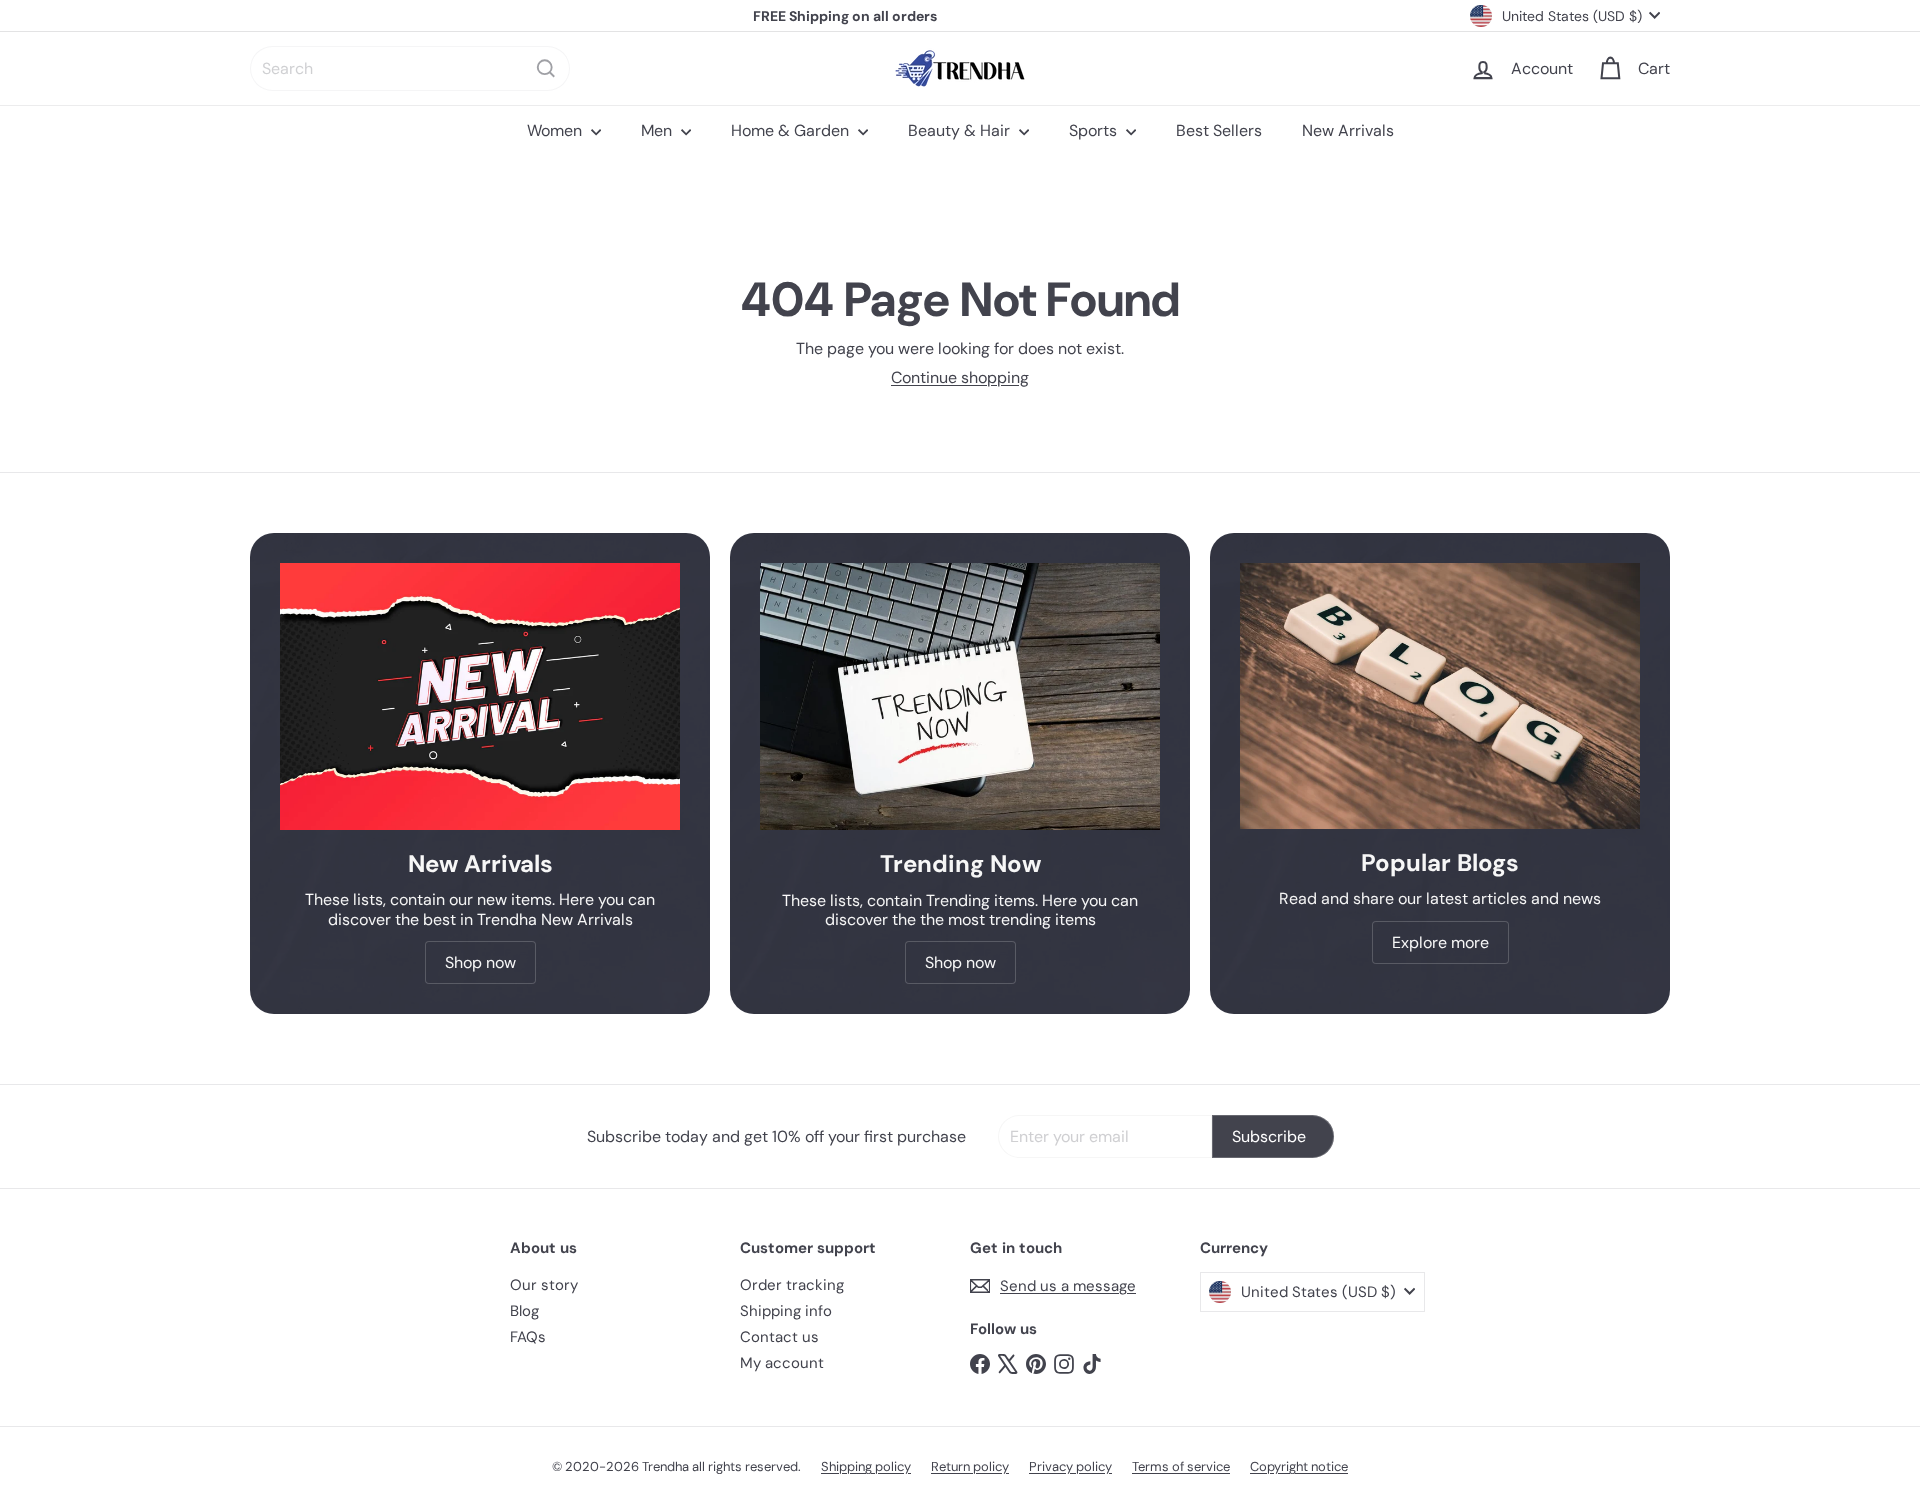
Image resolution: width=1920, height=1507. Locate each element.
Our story (544, 1285)
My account (782, 1363)
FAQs (528, 1337)
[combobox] (410, 68)
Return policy (970, 1466)
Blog (524, 1311)
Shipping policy (866, 1466)
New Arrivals (1348, 130)
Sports (1095, 130)
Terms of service (1181, 1466)
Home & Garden (792, 130)
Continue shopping (960, 377)
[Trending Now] (960, 696)
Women (556, 130)
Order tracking (792, 1285)
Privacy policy (1070, 1466)
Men (658, 130)
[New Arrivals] (480, 696)
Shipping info (786, 1311)
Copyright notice (1299, 1466)
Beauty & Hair (961, 130)
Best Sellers (1219, 130)
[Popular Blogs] (1440, 696)
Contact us (779, 1337)
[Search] (546, 68)
